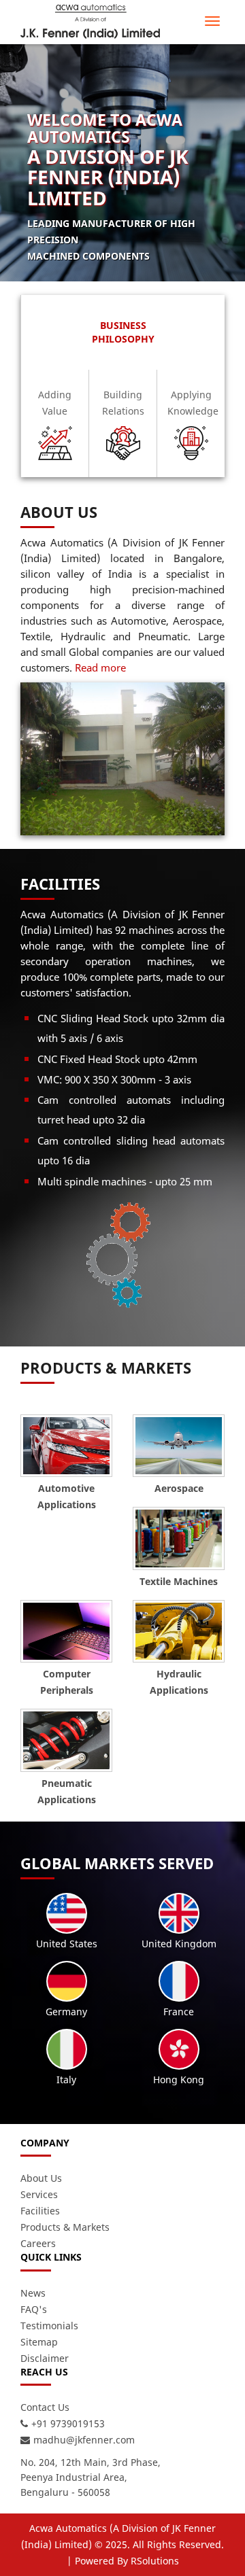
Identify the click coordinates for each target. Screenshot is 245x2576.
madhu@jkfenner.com (84, 2440)
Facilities (40, 2211)
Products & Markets (65, 2227)
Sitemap (39, 2342)
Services (39, 2194)
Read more (100, 667)
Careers (38, 2243)
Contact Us (45, 2407)
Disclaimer (45, 2358)
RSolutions (155, 2561)
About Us (41, 2178)
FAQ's (34, 2309)
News (33, 2293)
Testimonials (49, 2326)
